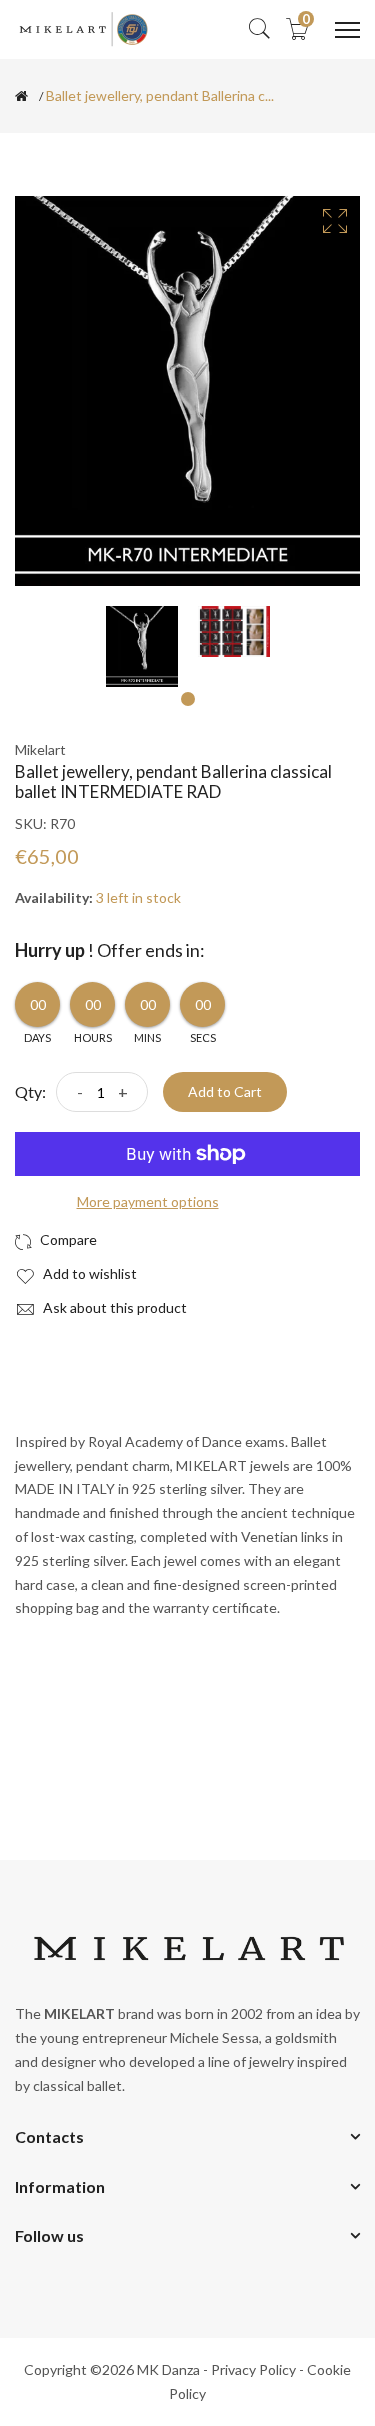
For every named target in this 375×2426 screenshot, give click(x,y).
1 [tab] (188, 699)
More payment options (148, 1201)
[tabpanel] (142, 646)
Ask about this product (113, 1307)
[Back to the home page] (21, 96)
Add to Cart (225, 1091)
